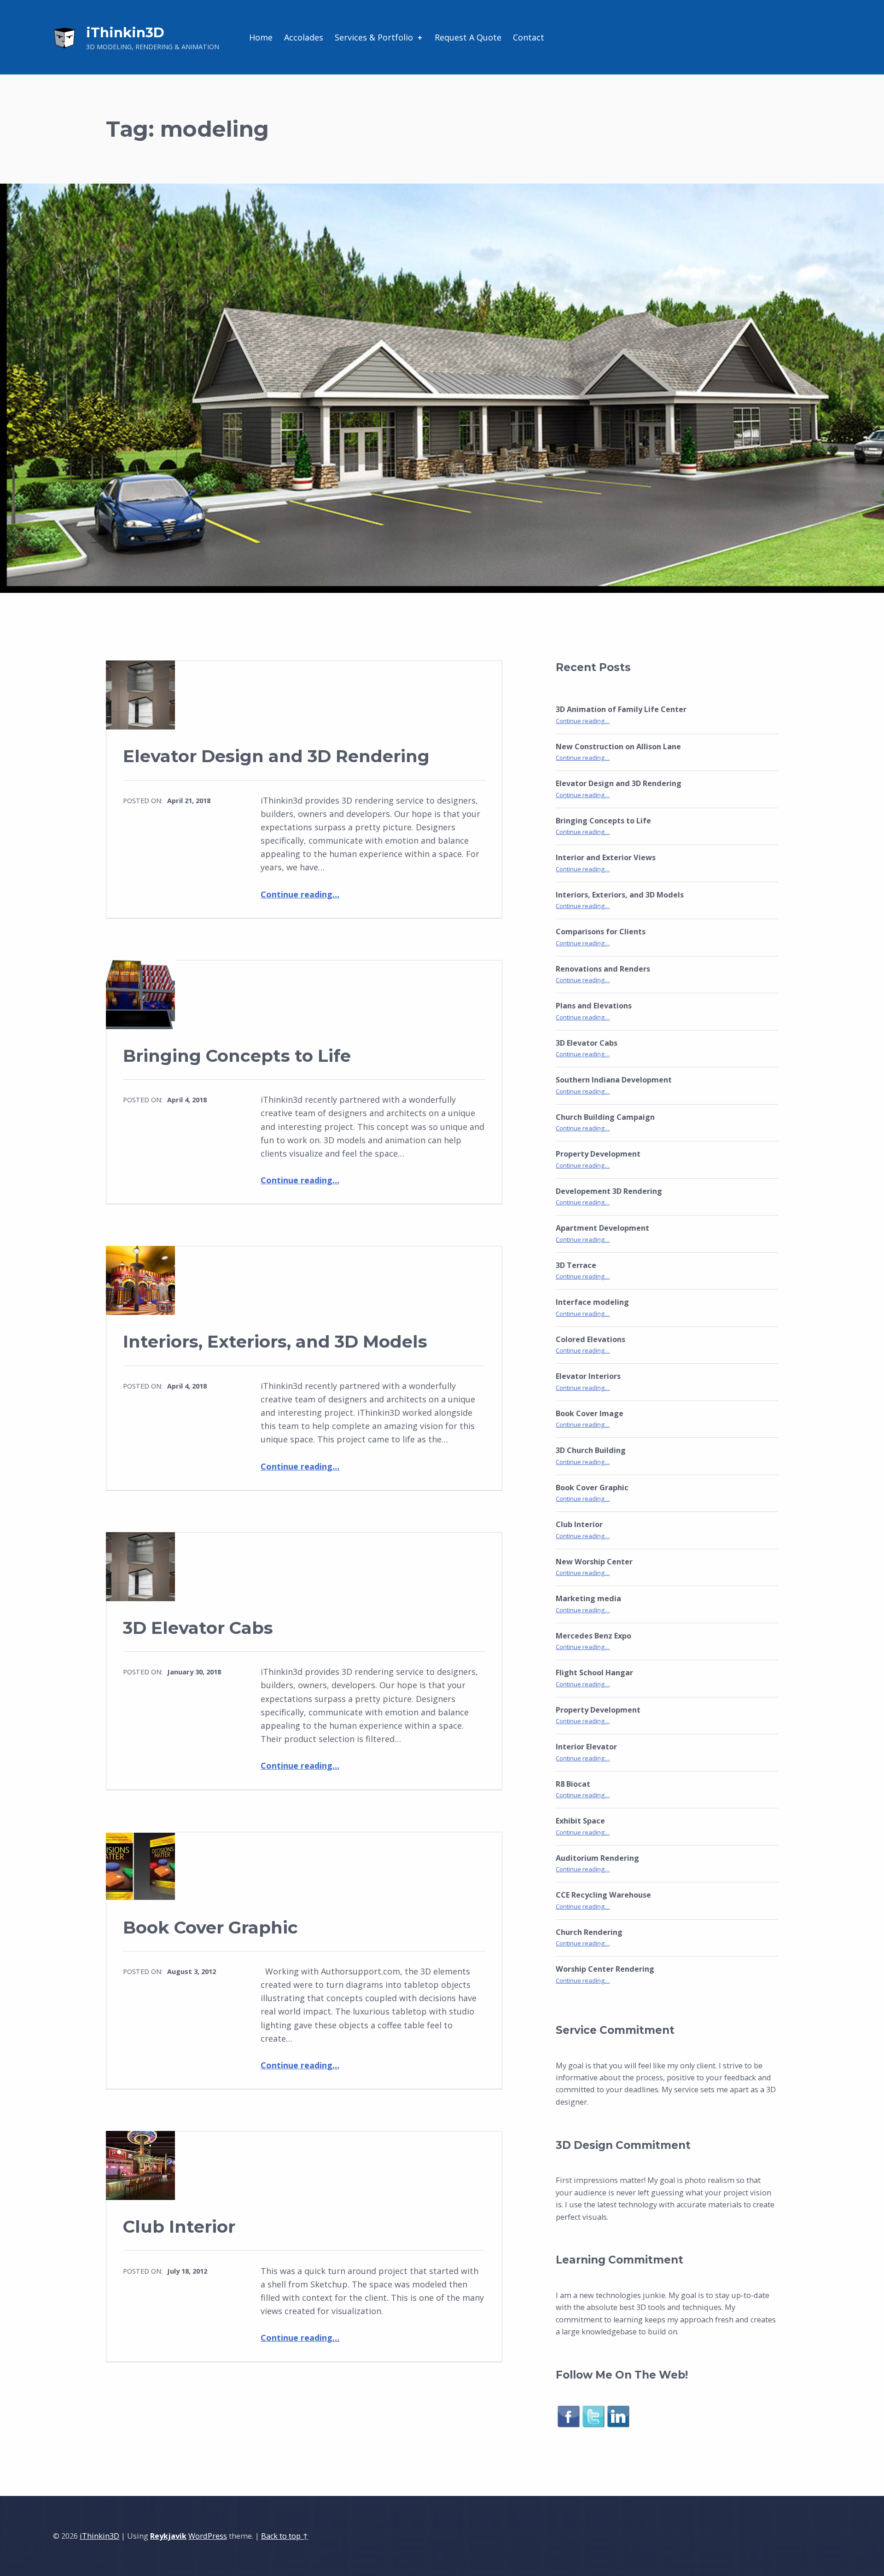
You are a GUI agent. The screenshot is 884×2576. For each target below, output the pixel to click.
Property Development (598, 1154)
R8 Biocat (573, 1784)
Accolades (304, 37)
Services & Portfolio (374, 37)
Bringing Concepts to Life (237, 1056)
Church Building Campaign (605, 1117)
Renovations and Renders (603, 969)
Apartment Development (602, 1228)
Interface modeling (592, 1302)
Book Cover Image (590, 1413)
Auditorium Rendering (597, 1858)
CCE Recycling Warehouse (603, 1895)
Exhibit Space (580, 1821)
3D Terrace (576, 1265)
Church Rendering (589, 1932)
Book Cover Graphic (210, 1927)
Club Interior (179, 2226)
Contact (529, 37)
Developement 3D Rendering (609, 1191)
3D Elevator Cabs (198, 1628)
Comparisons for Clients (601, 932)
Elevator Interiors (588, 1376)
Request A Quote (468, 37)
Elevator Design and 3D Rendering (276, 756)
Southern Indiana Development (614, 1080)
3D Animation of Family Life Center (621, 709)
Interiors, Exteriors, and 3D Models (275, 1341)
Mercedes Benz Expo (593, 1636)
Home (261, 37)
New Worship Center (594, 1562)
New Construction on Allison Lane (618, 747)
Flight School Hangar (594, 1673)
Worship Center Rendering (605, 1969)
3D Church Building (591, 1450)
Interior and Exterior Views (606, 857)
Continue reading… (300, 894)
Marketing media (588, 1598)
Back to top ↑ (285, 2536)
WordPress (208, 2536)
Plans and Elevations (594, 1006)
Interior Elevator (586, 1747)
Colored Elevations (590, 1339)
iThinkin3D (125, 32)
